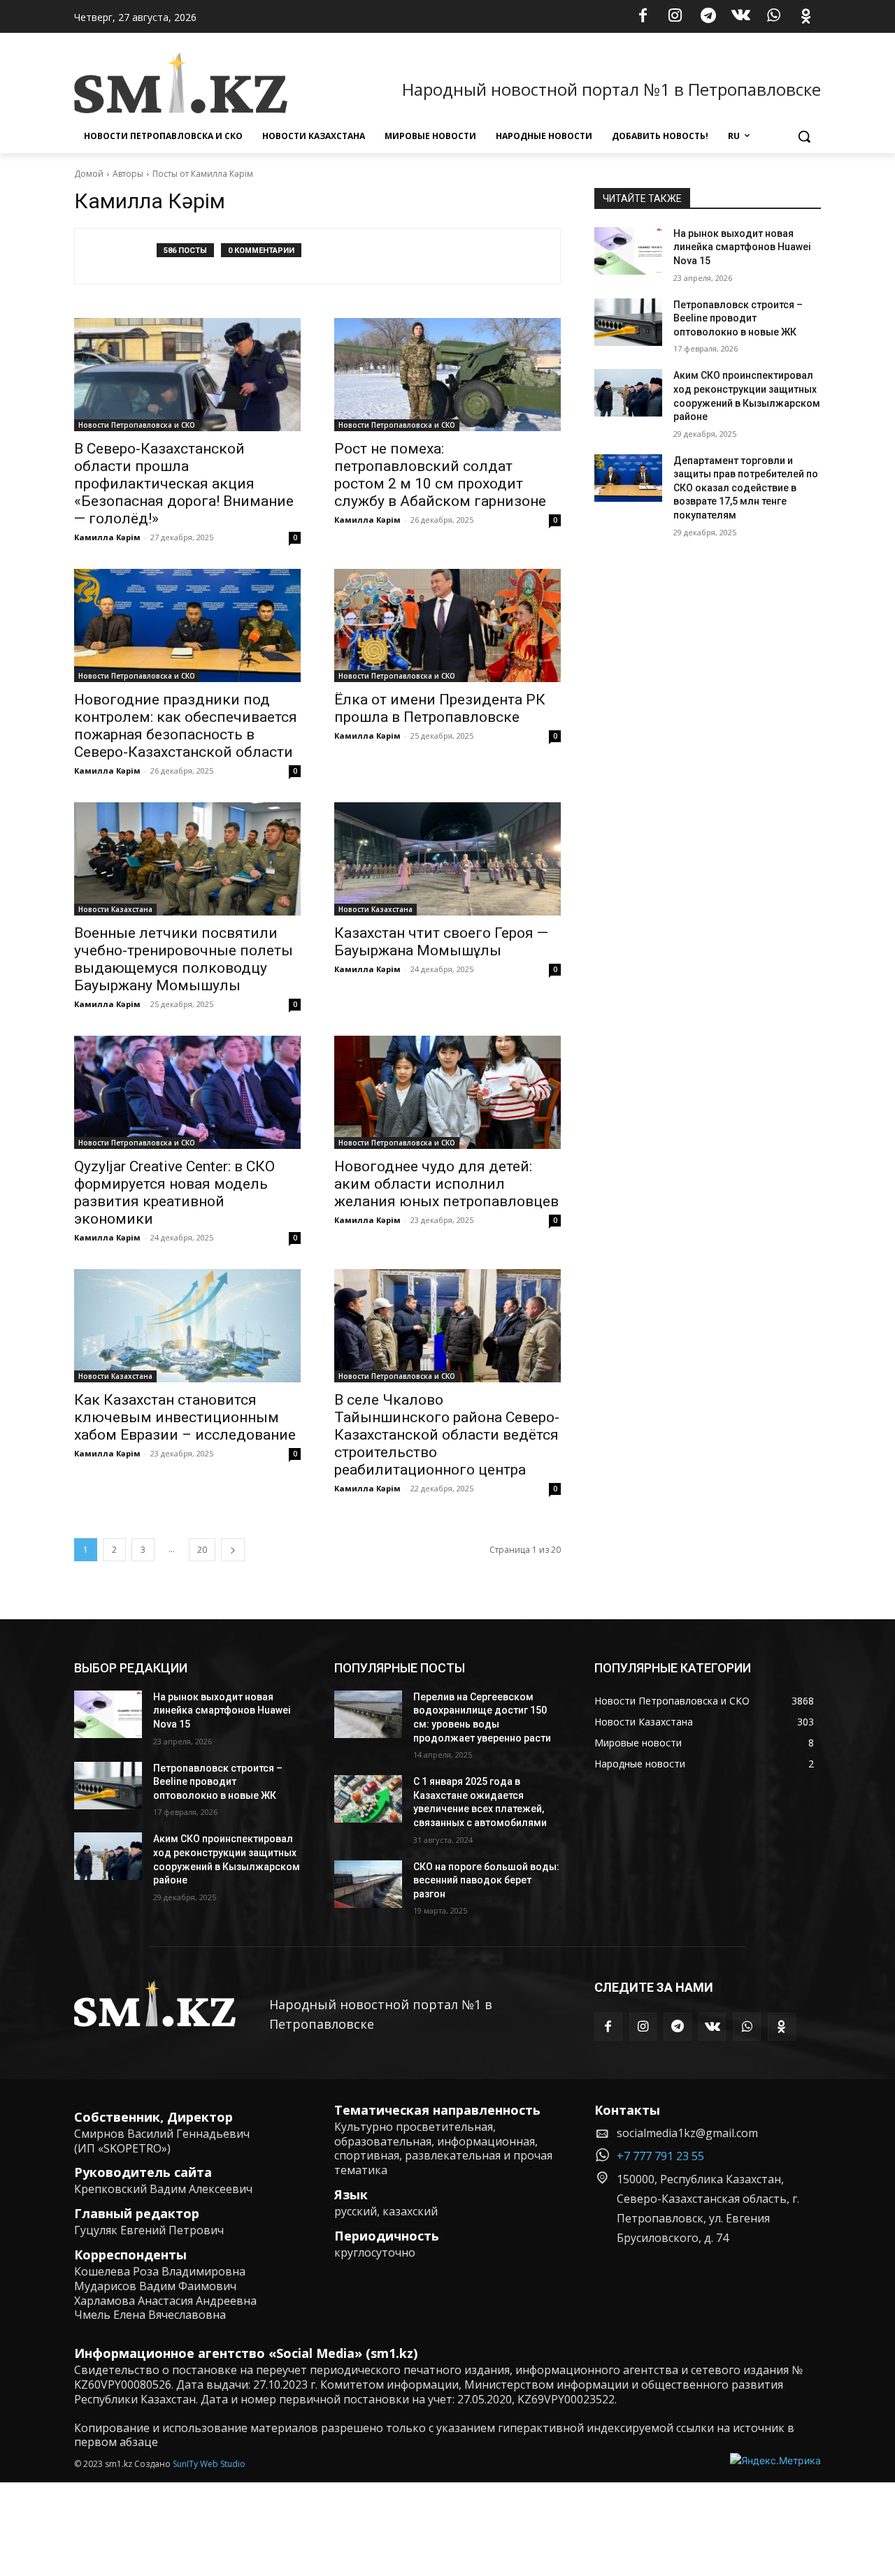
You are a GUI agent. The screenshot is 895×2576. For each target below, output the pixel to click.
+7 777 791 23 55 (660, 2156)
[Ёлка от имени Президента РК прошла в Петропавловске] (447, 625)
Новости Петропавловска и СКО (137, 425)
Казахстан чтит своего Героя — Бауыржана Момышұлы (441, 942)
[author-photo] (123, 256)
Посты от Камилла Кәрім (203, 174)
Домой (89, 174)
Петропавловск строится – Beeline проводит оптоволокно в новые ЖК (738, 318)
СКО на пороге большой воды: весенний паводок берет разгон (486, 1880)
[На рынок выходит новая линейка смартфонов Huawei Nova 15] (628, 251)
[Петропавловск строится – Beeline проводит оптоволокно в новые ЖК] (628, 322)
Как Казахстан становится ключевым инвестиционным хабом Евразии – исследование (185, 1417)
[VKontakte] (741, 17)
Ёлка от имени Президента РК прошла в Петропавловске (440, 708)
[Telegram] (708, 17)
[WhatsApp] (773, 17)
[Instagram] (675, 17)
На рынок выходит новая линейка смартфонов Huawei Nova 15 (742, 247)
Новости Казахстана (115, 909)
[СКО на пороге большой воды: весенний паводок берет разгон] (368, 1884)
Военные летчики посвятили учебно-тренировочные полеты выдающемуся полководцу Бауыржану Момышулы (184, 959)
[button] (804, 136)
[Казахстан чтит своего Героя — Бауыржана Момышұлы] (447, 859)
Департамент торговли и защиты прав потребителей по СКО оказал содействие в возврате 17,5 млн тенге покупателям (746, 488)
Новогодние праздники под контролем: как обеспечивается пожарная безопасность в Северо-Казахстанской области (186, 726)
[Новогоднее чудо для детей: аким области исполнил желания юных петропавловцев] (447, 1092)
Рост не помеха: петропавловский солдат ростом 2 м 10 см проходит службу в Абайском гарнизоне (440, 475)
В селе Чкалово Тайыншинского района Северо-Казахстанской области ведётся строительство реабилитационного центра (447, 1435)
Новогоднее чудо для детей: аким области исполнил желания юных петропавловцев (446, 1184)
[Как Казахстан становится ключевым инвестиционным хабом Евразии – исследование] (187, 1326)
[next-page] (233, 1550)
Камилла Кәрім (107, 537)
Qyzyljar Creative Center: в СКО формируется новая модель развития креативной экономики (174, 1193)
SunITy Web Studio (209, 2464)
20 (202, 1550)
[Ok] (806, 17)
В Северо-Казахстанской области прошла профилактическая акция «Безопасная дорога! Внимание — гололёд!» (184, 484)
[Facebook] (643, 17)
